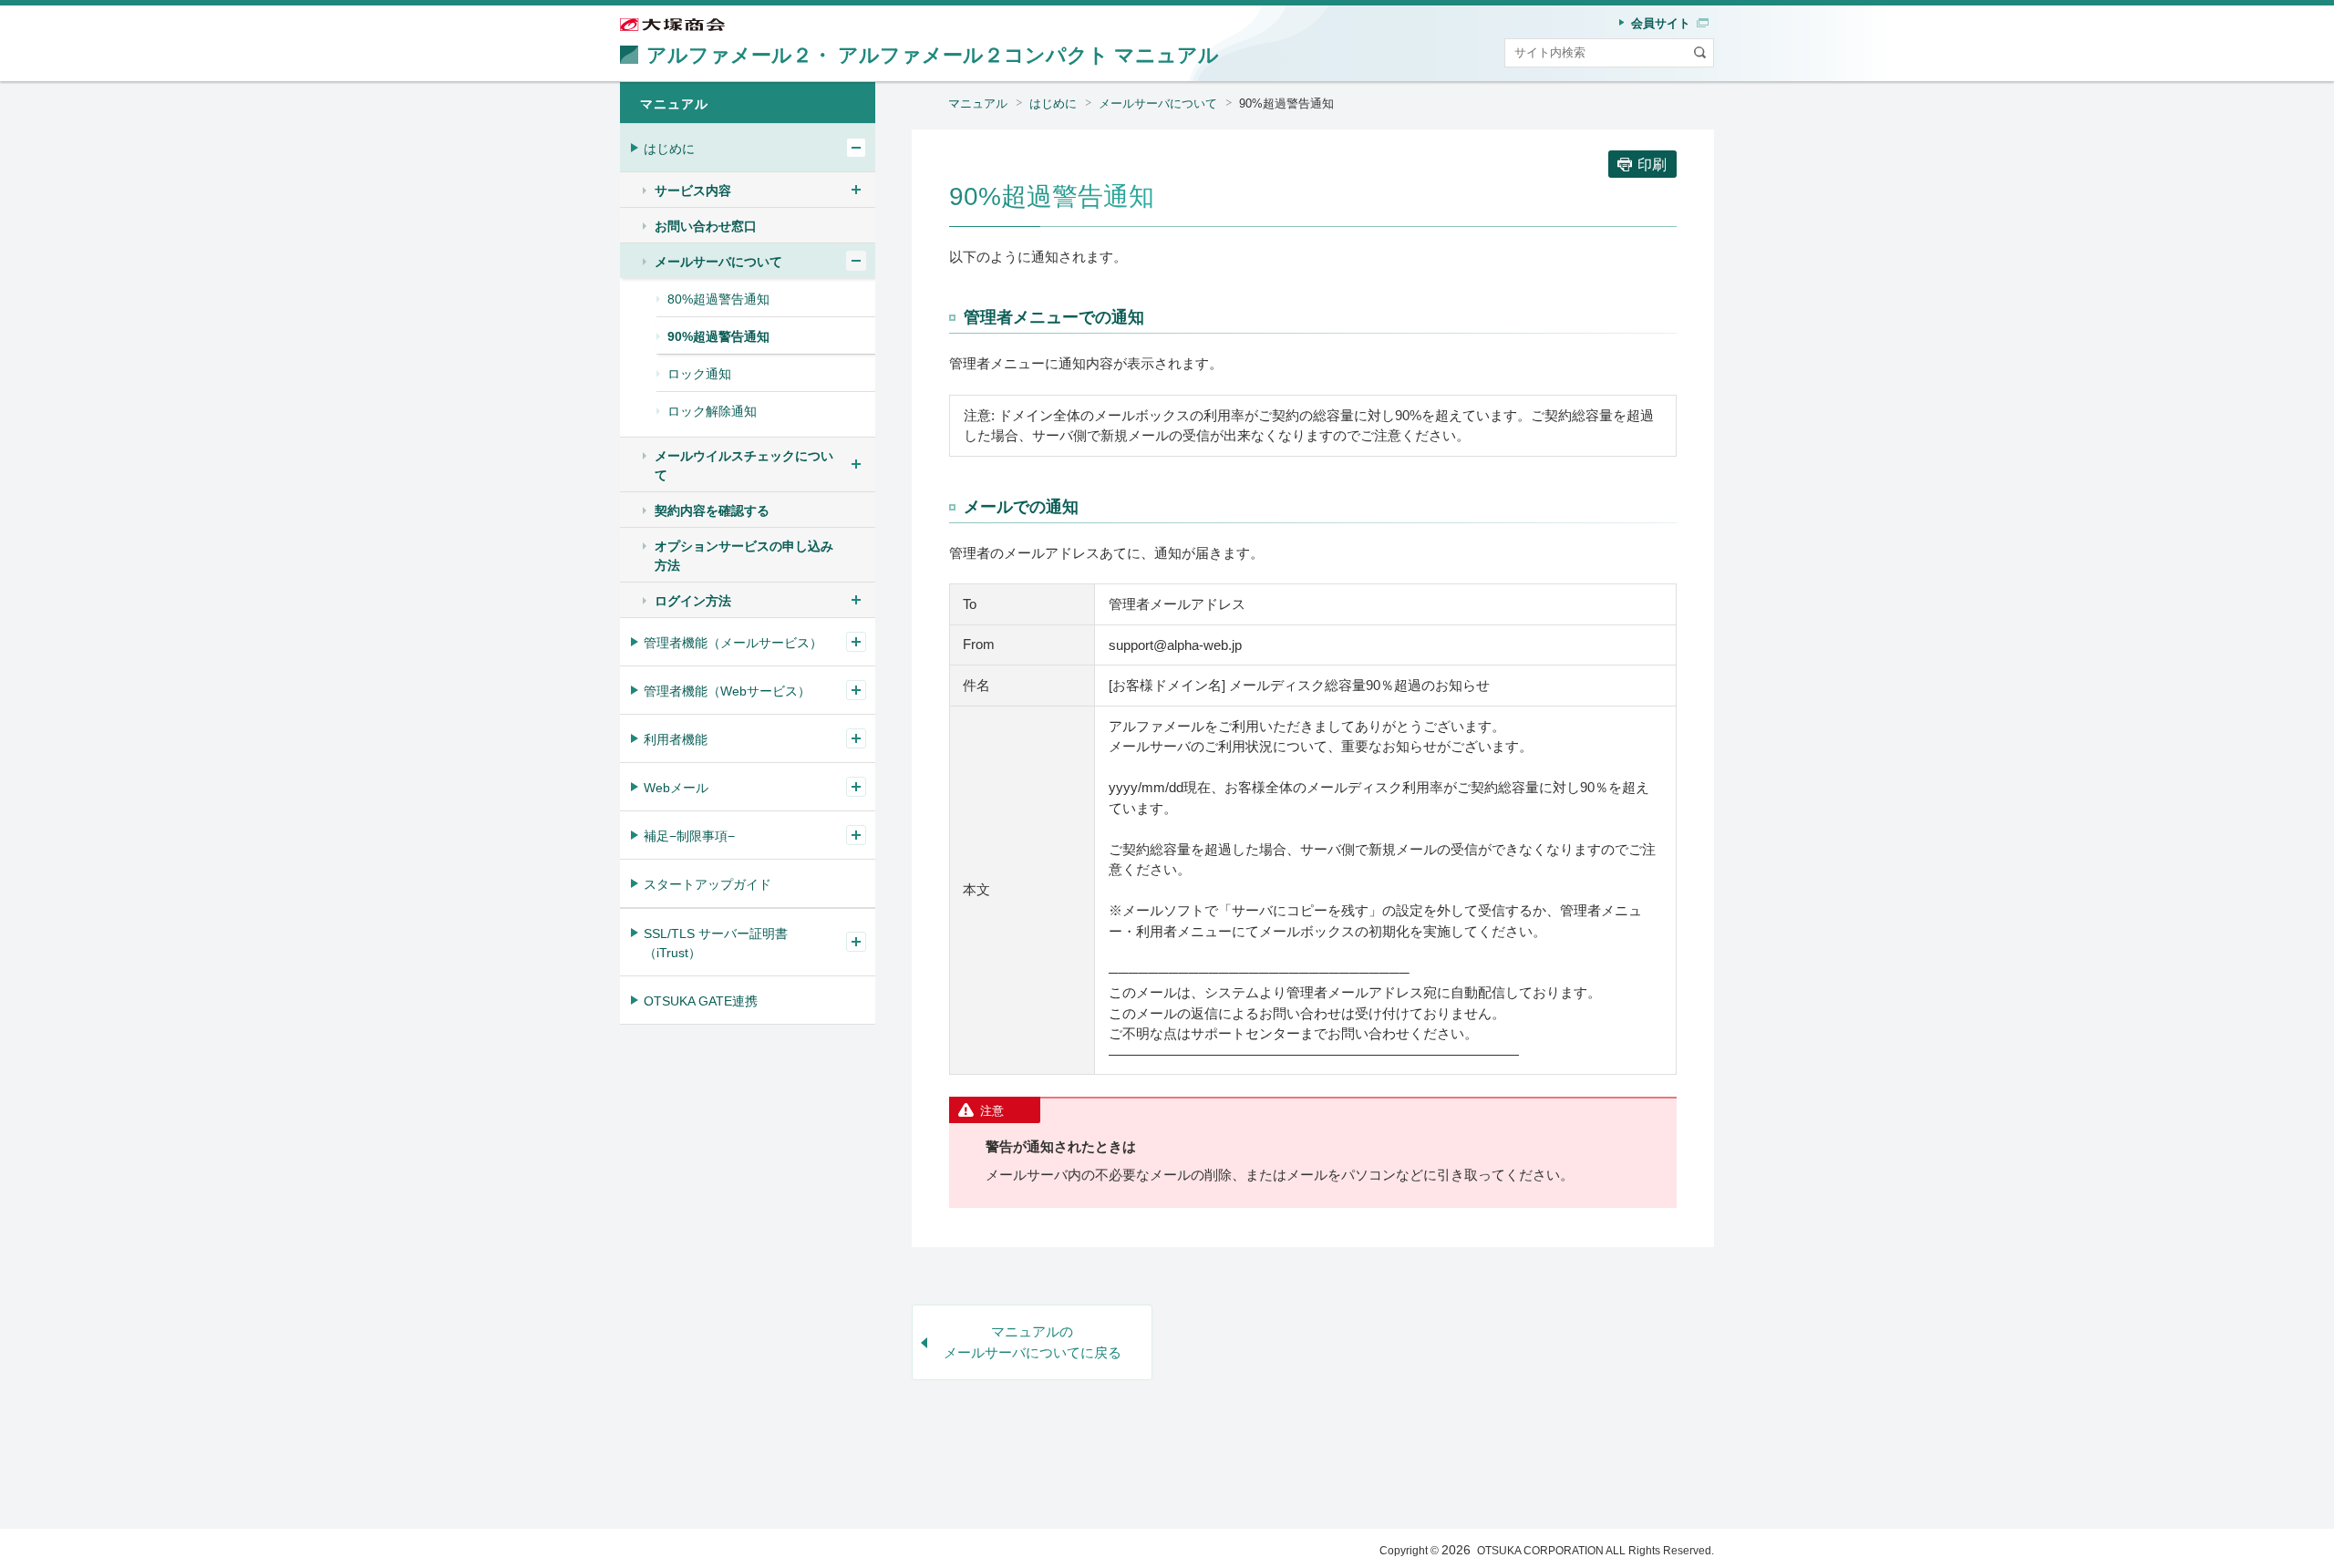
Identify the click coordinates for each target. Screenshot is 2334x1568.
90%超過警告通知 (718, 336)
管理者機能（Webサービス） (727, 691)
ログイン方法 (693, 601)
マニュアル (978, 103)
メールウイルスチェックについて (744, 465)
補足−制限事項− (689, 836)
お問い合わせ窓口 (706, 226)
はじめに (1053, 103)
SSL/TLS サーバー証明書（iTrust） (716, 943)
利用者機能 (676, 739)
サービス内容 (693, 191)
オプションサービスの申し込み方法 (744, 556)
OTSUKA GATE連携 (701, 1001)
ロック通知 (699, 374)
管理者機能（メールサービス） (733, 643)
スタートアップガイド (707, 884)
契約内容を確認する (712, 511)
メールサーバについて (1158, 103)
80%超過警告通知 (718, 299)
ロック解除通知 (712, 411)
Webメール (676, 788)
